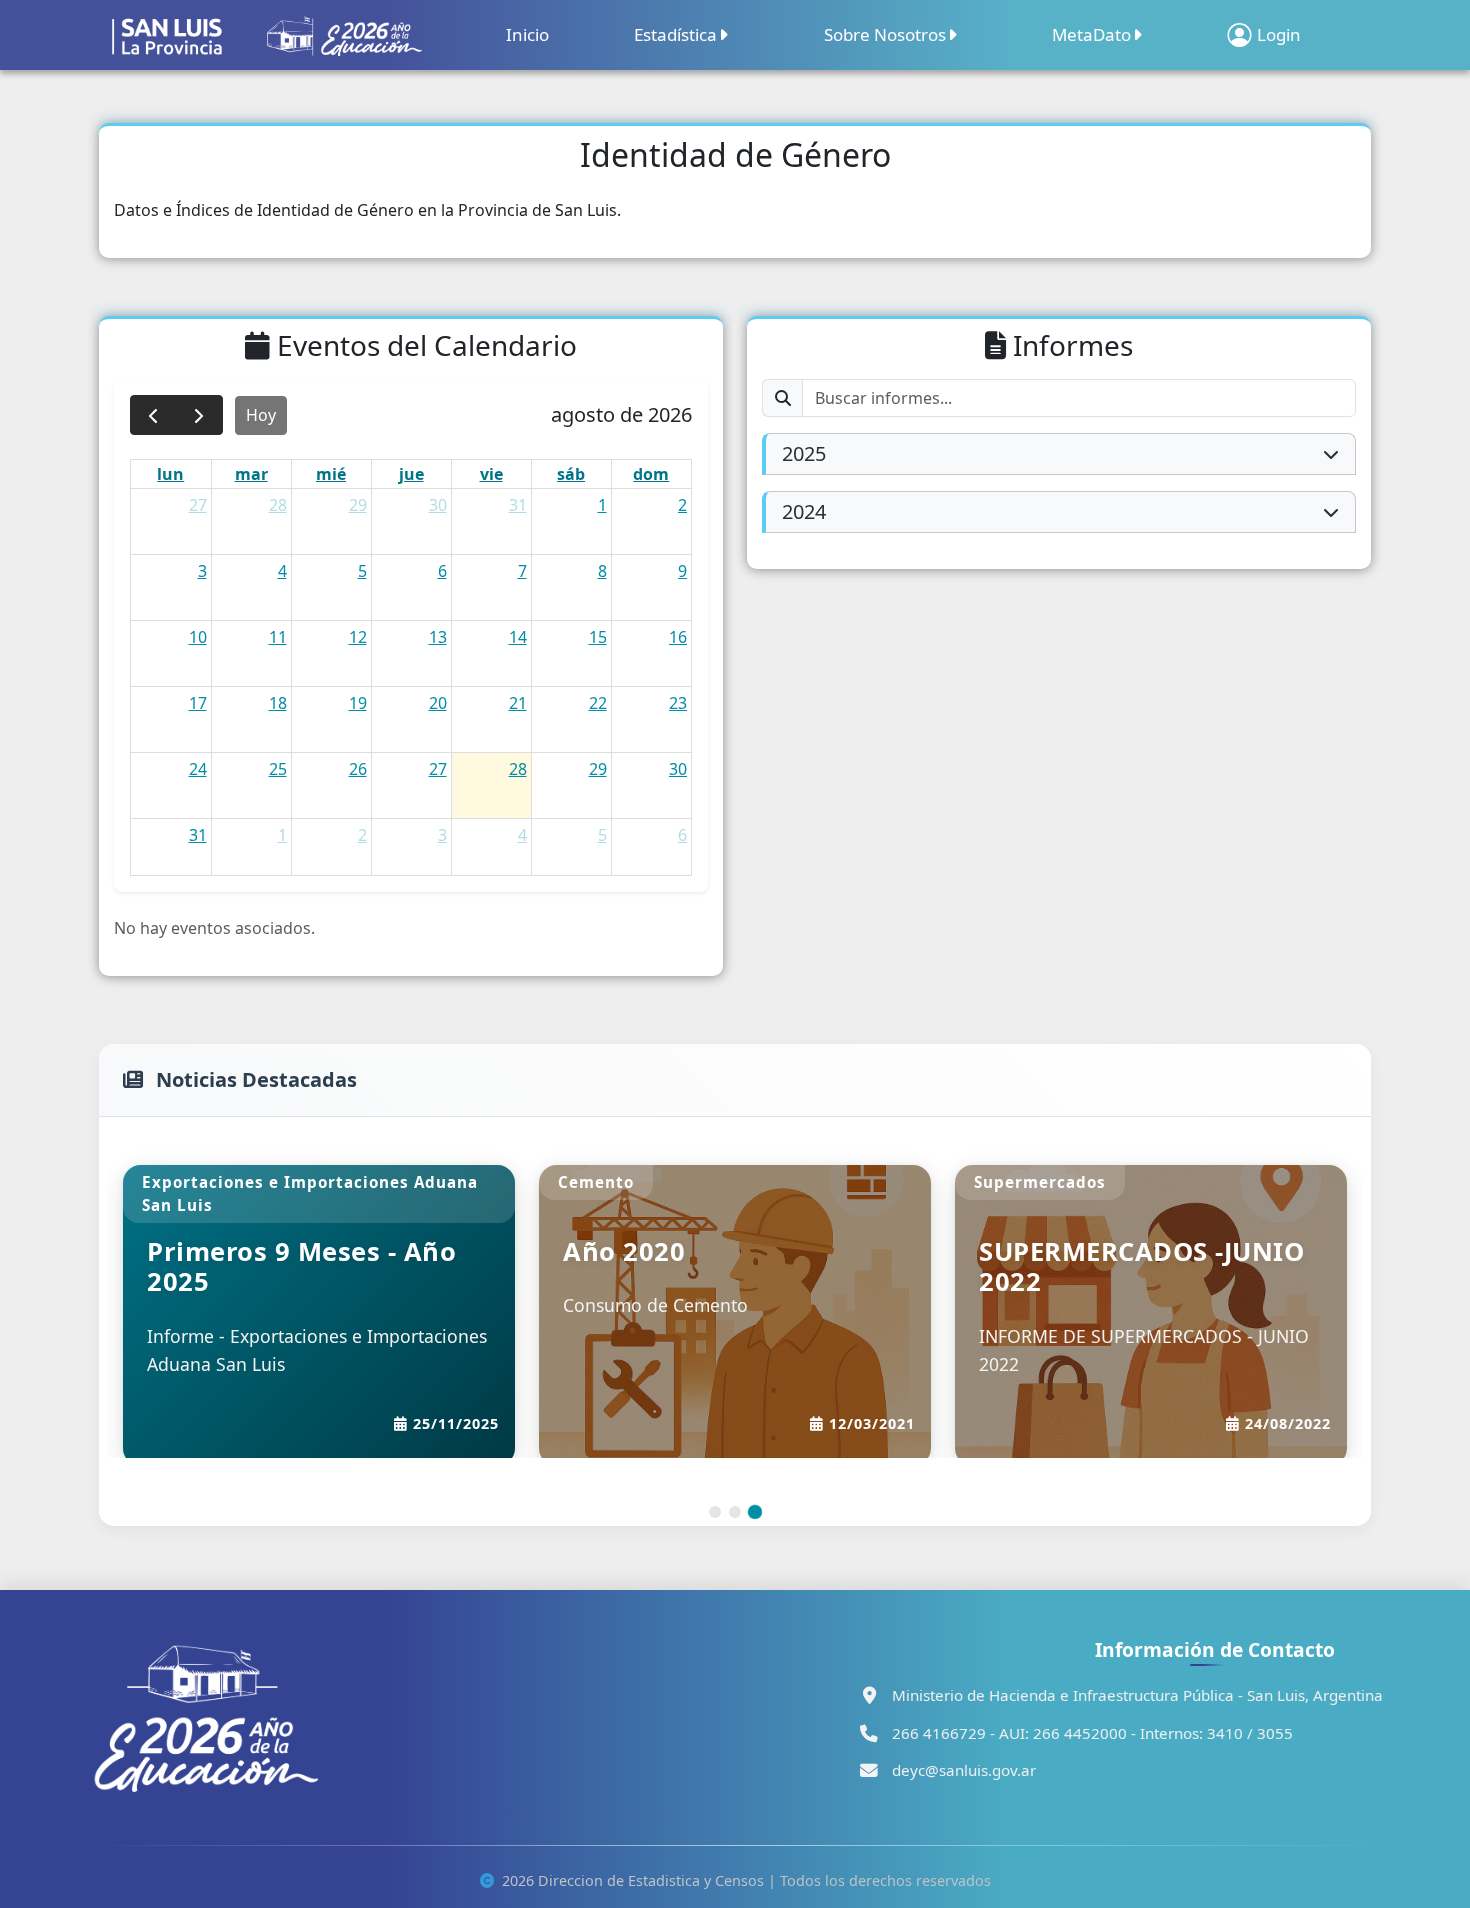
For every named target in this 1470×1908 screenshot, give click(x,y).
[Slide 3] (755, 1512)
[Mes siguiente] (199, 415)
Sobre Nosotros (885, 34)
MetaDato (1091, 34)
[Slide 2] (735, 1512)
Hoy (261, 415)
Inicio (527, 34)
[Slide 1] (715, 1512)
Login (1279, 34)
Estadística (675, 34)
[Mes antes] (153, 415)
